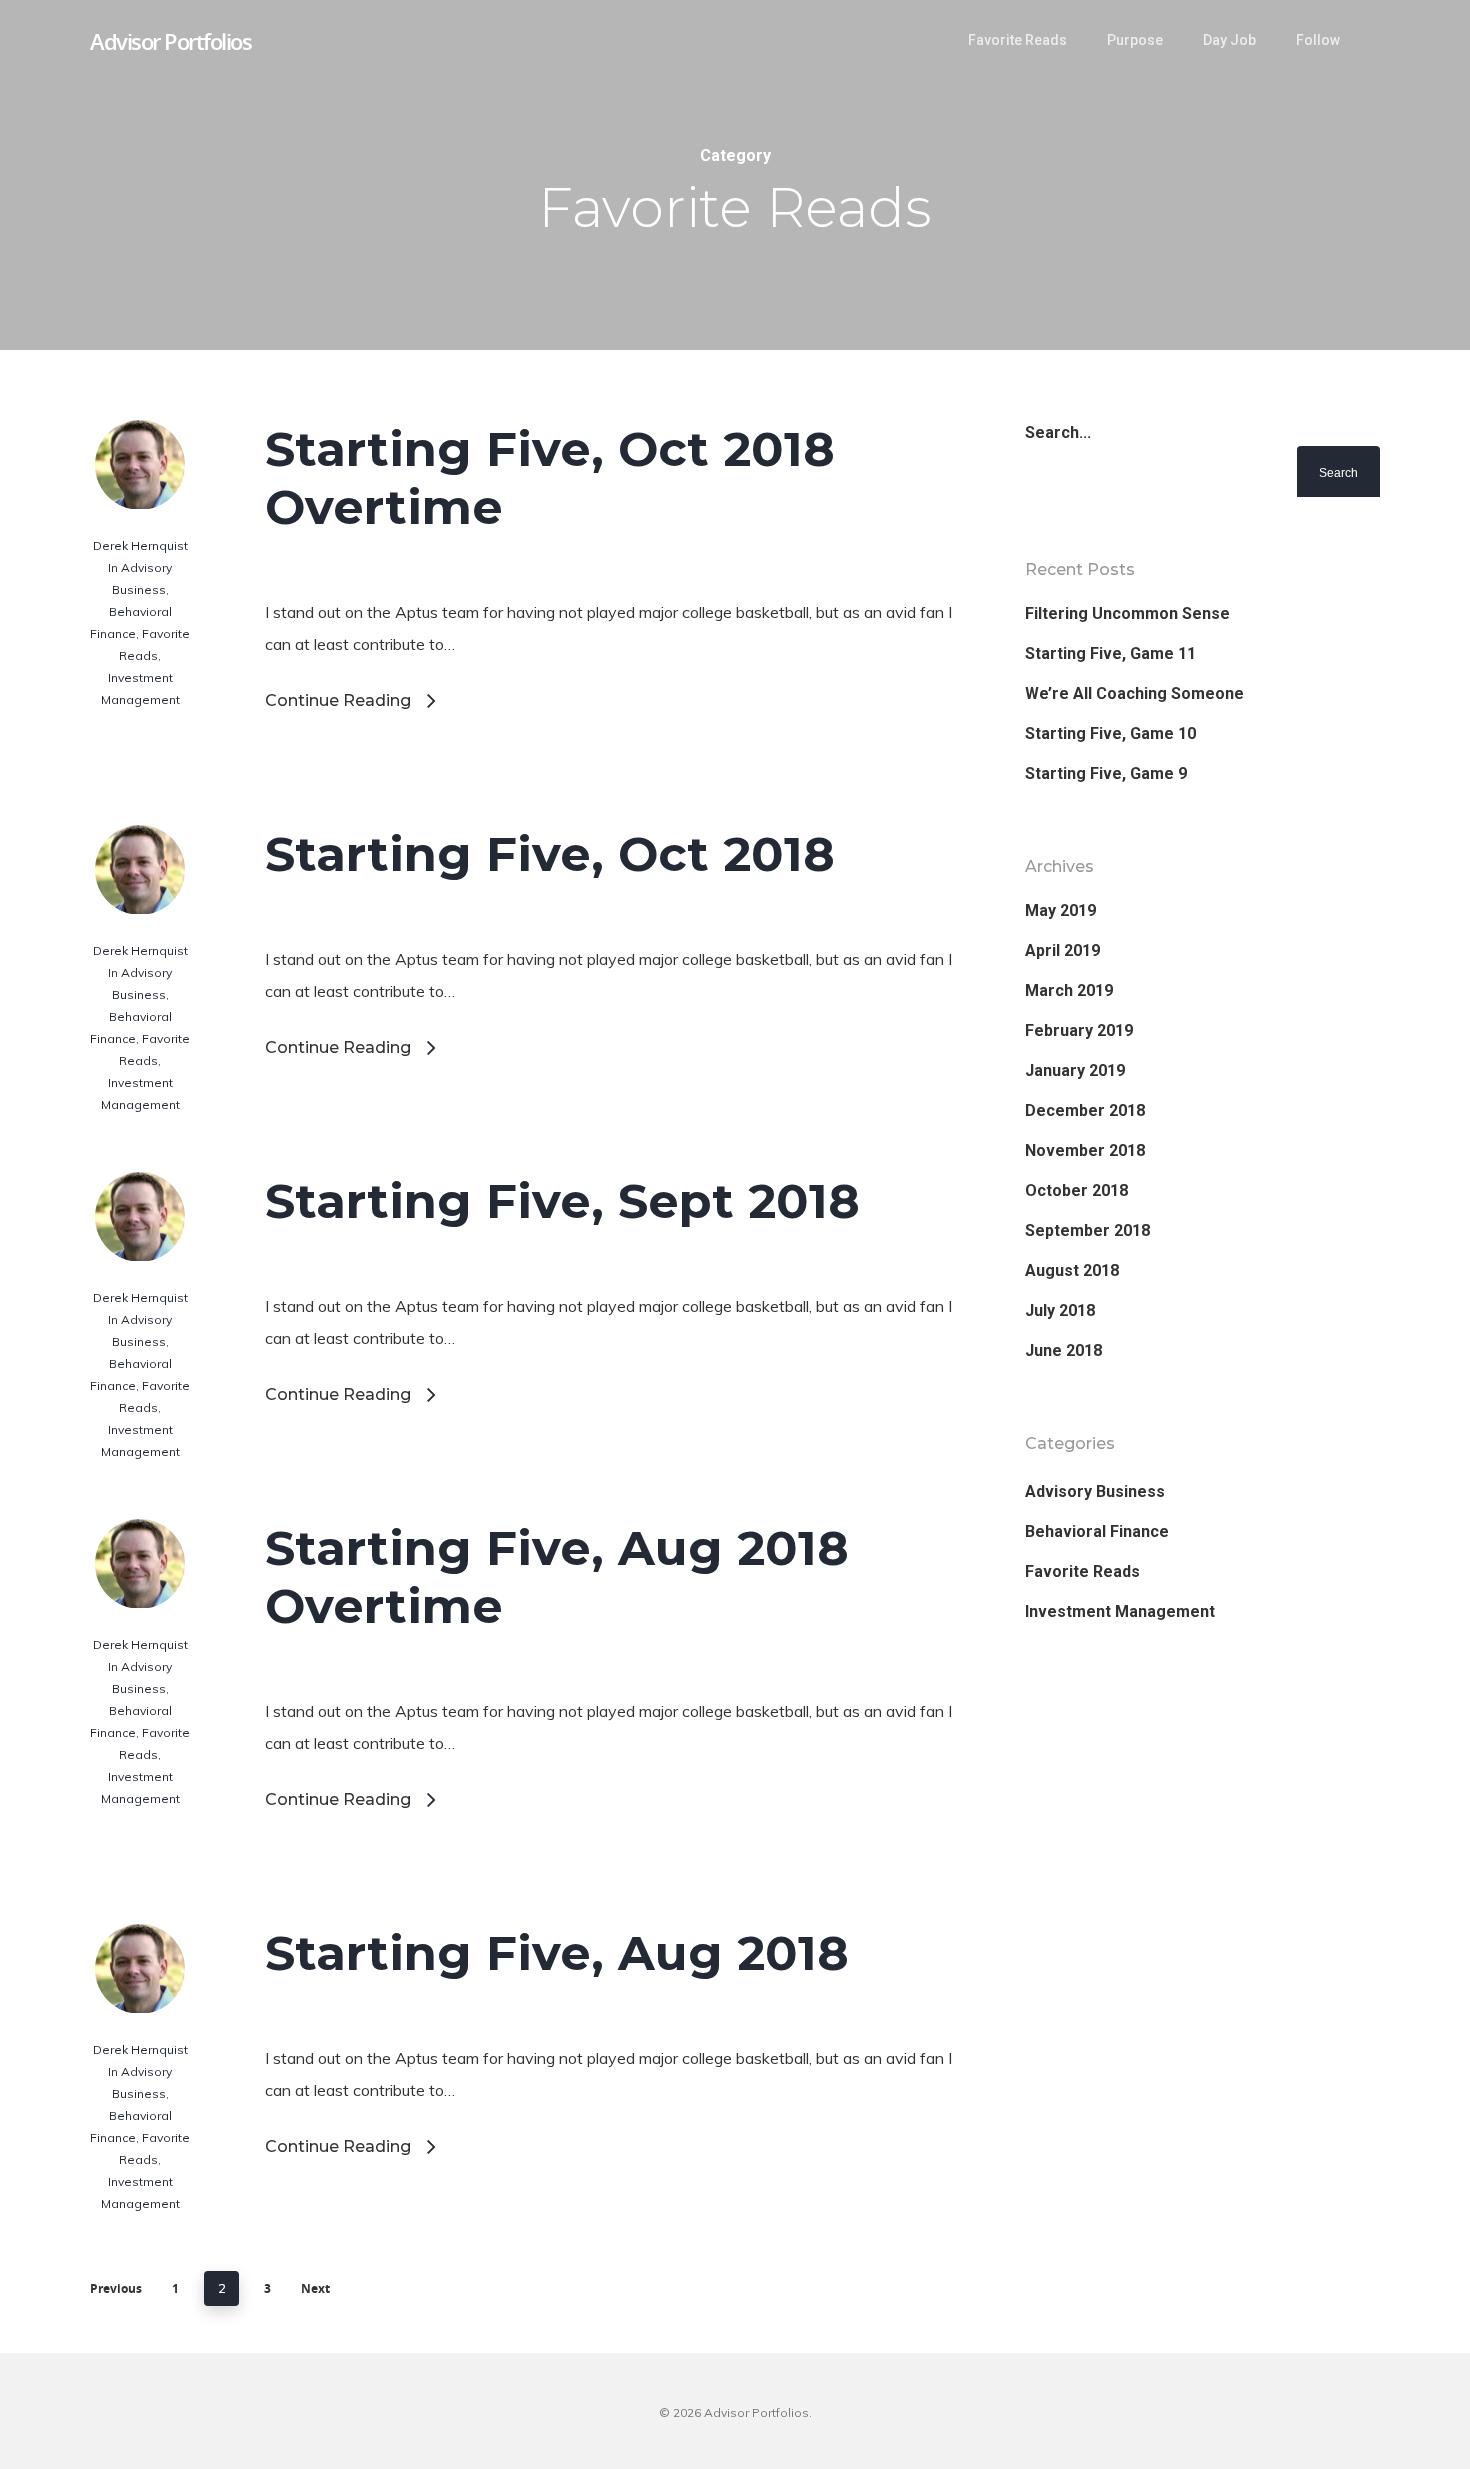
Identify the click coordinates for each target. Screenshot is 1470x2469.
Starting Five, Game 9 (1106, 773)
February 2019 (1079, 1030)
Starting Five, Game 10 (1110, 733)
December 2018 (1085, 1110)
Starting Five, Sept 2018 (562, 1201)
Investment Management (1120, 1611)
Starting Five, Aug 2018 (557, 1953)
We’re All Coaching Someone (1134, 693)
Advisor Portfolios (170, 41)
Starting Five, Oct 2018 (550, 854)
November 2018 (1085, 1150)
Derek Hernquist (140, 545)
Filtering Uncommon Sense (1127, 613)
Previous (116, 2288)
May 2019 (1060, 910)
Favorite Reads (1017, 40)
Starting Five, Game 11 (1110, 653)
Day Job (1229, 40)
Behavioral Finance (1097, 1531)
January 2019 (1075, 1070)
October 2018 (1076, 1190)
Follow (1318, 40)
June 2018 (1063, 1350)
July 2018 (1060, 1310)
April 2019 (1062, 950)
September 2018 (1087, 1230)
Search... (1058, 432)
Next (315, 2288)
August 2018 (1072, 1270)
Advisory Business (1095, 1491)
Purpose (1135, 40)
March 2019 (1069, 990)
